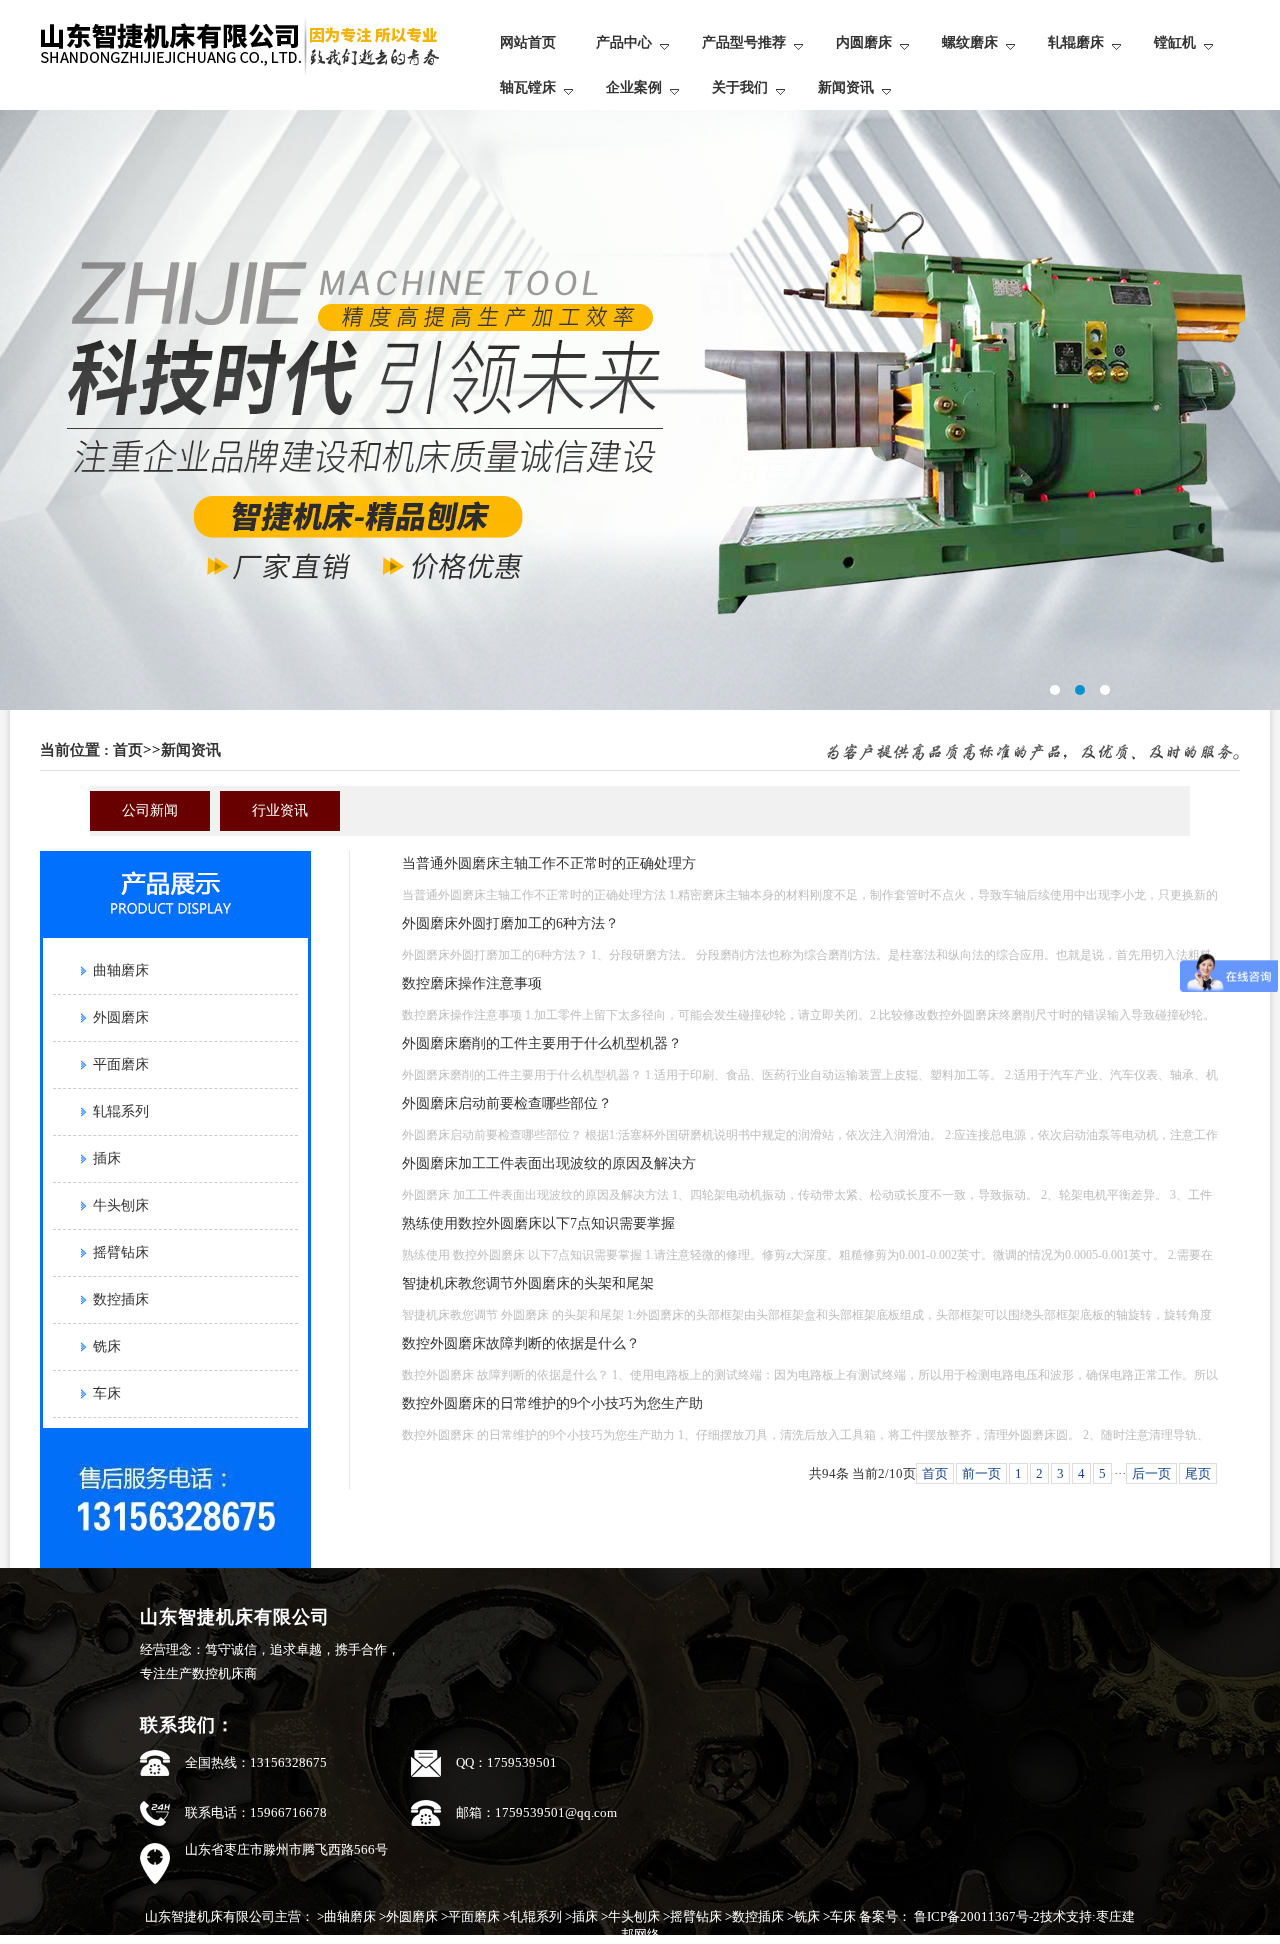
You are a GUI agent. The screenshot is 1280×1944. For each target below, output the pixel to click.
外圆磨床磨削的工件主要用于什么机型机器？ (542, 1043)
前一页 (981, 1473)
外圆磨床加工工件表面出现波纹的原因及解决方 (549, 1163)
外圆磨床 (121, 1017)
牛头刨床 (121, 1205)
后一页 (1151, 1473)
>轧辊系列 (532, 1916)
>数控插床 (754, 1916)
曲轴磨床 (121, 970)
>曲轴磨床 (346, 1916)
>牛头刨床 (630, 1916)
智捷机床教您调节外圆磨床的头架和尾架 (528, 1283)
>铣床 (803, 1916)
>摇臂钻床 (692, 1916)
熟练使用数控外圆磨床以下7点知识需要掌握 (538, 1223)
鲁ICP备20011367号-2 (975, 1916)
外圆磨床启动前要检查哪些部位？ (507, 1103)
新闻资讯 (191, 750)
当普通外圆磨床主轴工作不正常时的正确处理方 (549, 863)
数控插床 (121, 1299)
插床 (107, 1158)
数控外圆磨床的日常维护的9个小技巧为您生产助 (552, 1403)
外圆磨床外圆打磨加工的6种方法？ (510, 923)
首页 (128, 750)
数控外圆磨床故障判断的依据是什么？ (521, 1343)
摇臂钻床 (121, 1252)
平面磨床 (121, 1064)
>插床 (581, 1916)
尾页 (1198, 1473)
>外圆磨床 (408, 1916)
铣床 (107, 1346)
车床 (107, 1393)
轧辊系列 (121, 1111)
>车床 (839, 1916)
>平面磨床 (470, 1916)
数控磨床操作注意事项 (472, 983)
